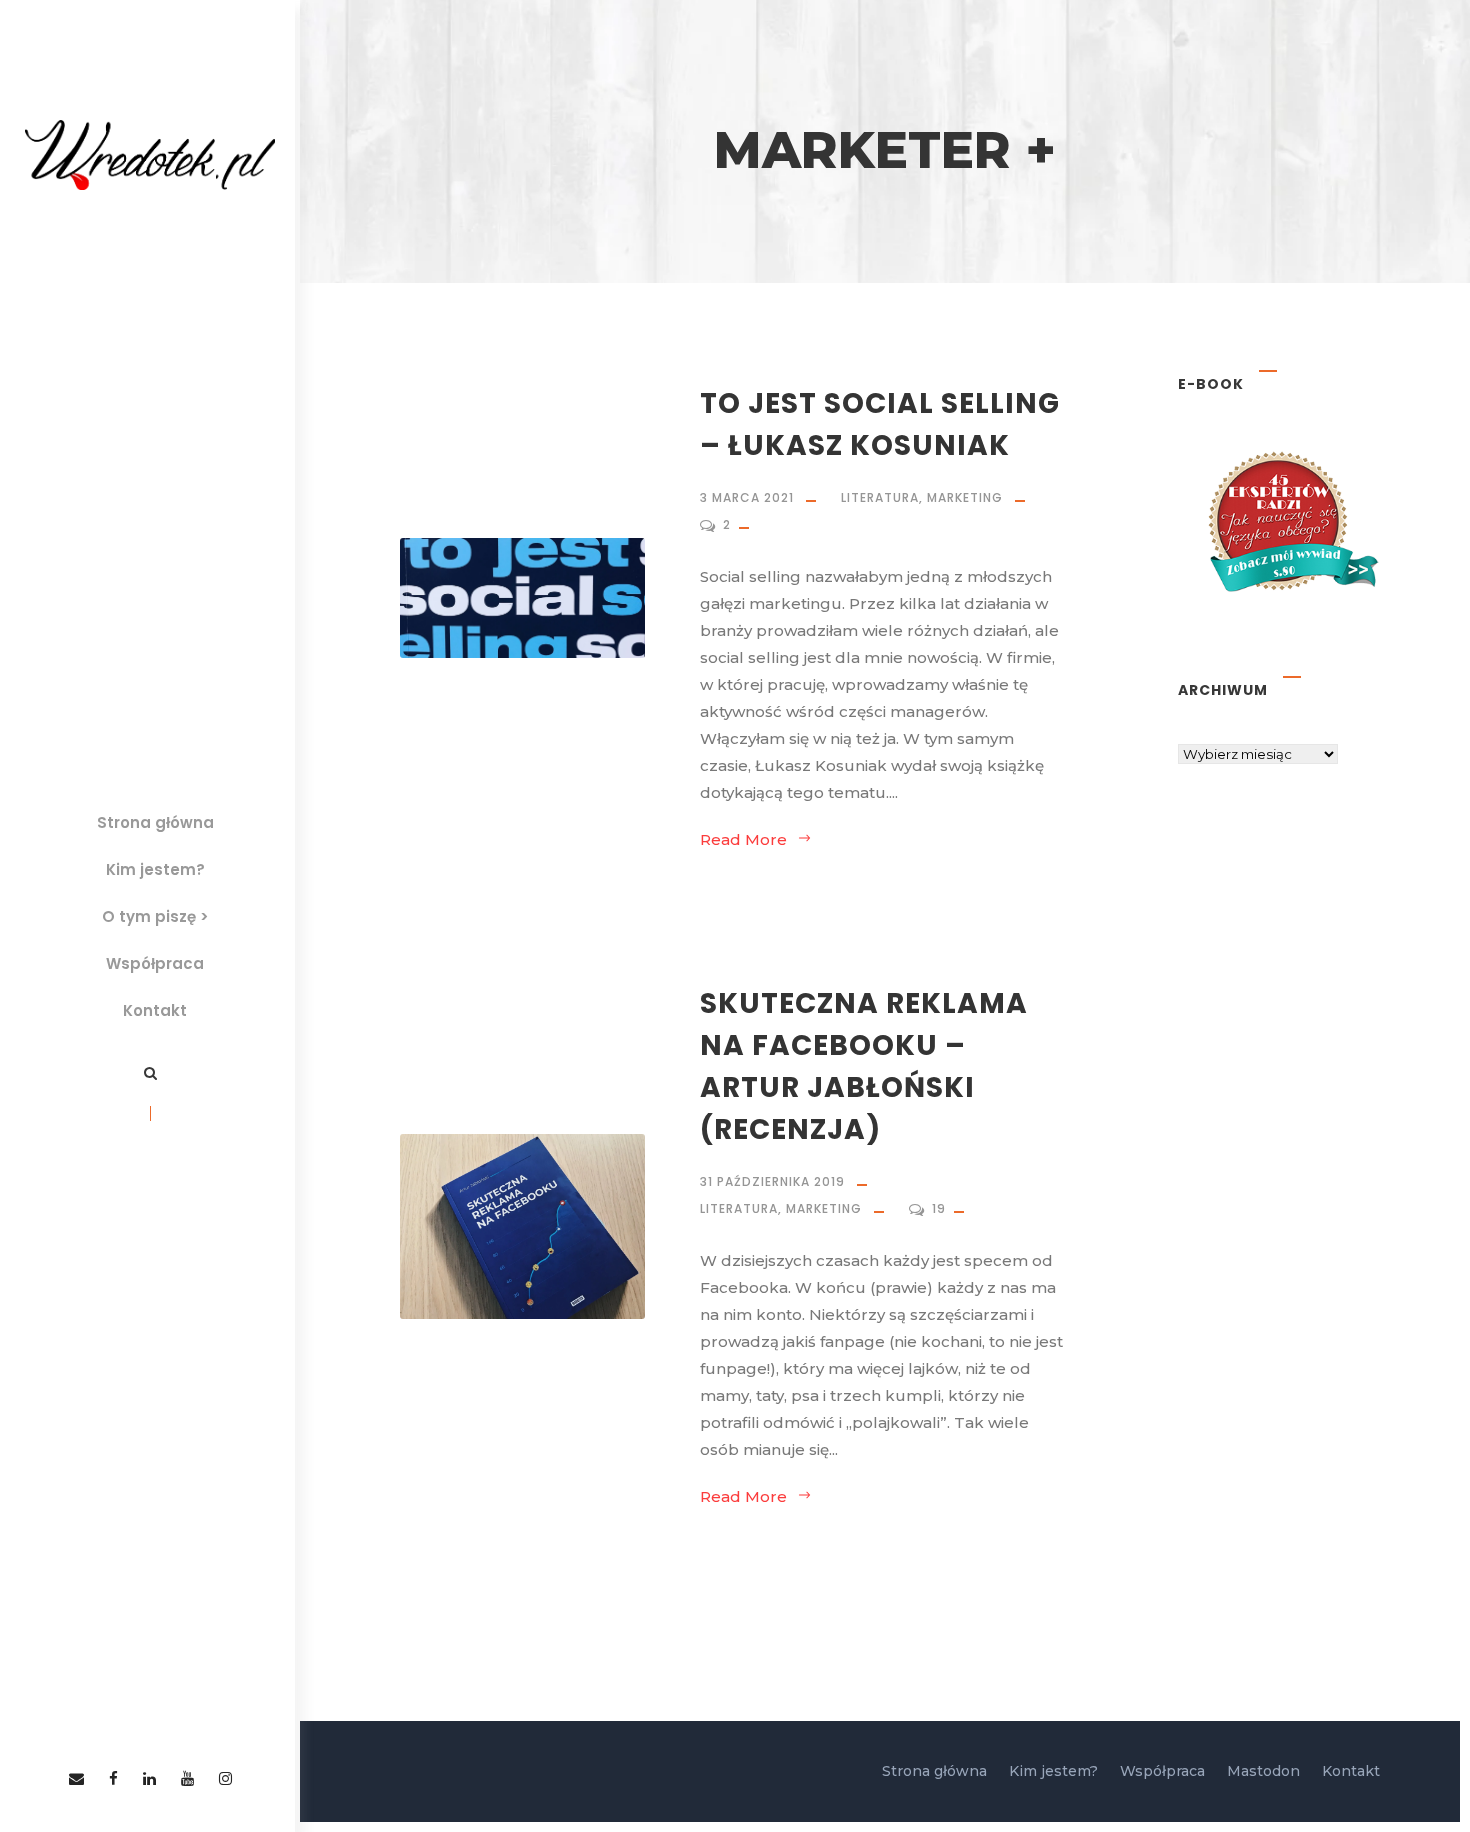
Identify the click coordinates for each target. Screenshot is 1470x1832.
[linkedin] (149, 1778)
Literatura (880, 497)
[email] (76, 1778)
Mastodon (1263, 1771)
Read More (743, 839)
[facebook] (113, 1778)
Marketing (965, 497)
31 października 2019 (772, 1181)
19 (941, 1208)
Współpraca (155, 963)
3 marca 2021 (747, 497)
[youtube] (187, 1778)
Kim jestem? (155, 869)
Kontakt (155, 1010)
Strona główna (155, 822)
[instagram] (225, 1778)
